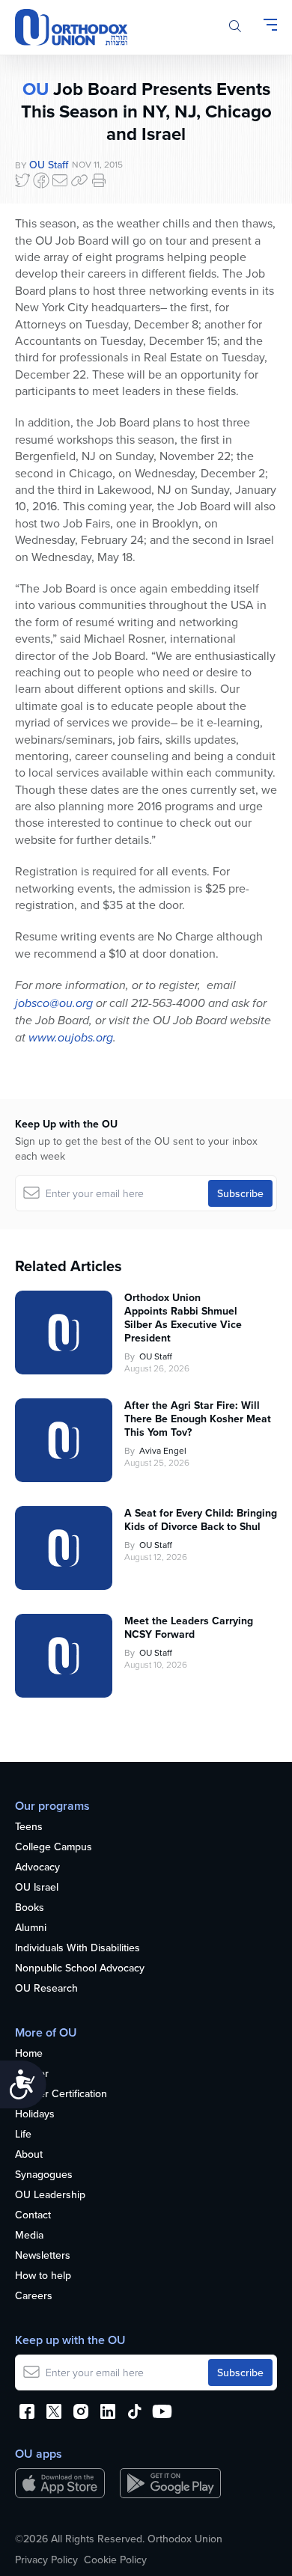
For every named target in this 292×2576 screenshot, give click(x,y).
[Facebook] (41, 180)
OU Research (46, 1989)
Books (30, 1908)
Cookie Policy (115, 2560)
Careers (34, 2296)
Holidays (35, 2114)
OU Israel (37, 1888)
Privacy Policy (46, 2560)
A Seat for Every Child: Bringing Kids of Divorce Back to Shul (201, 1520)
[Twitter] (22, 180)
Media (29, 2236)
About (29, 2155)
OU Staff (49, 165)
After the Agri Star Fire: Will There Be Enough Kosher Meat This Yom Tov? (198, 1419)
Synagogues (44, 2175)
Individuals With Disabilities (77, 1948)
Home (29, 2054)
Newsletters (43, 2256)
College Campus (54, 1847)
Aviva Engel (163, 1450)
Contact (33, 2215)
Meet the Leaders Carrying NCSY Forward (189, 1627)
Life (23, 2135)
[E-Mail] (60, 180)
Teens (29, 1827)
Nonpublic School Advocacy (80, 1968)
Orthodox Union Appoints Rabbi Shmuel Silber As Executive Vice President (183, 1318)
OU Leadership (50, 2195)
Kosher (32, 2074)
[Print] (99, 180)
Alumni (31, 1928)
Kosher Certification (61, 2094)
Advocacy (37, 1867)
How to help (43, 2276)
